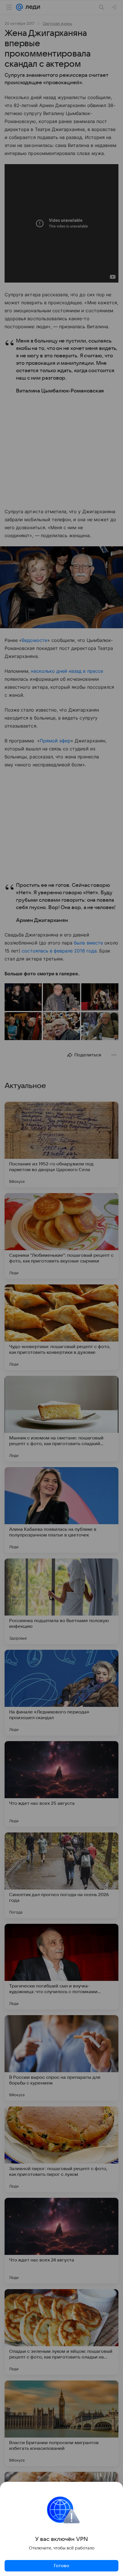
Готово (61, 2566)
